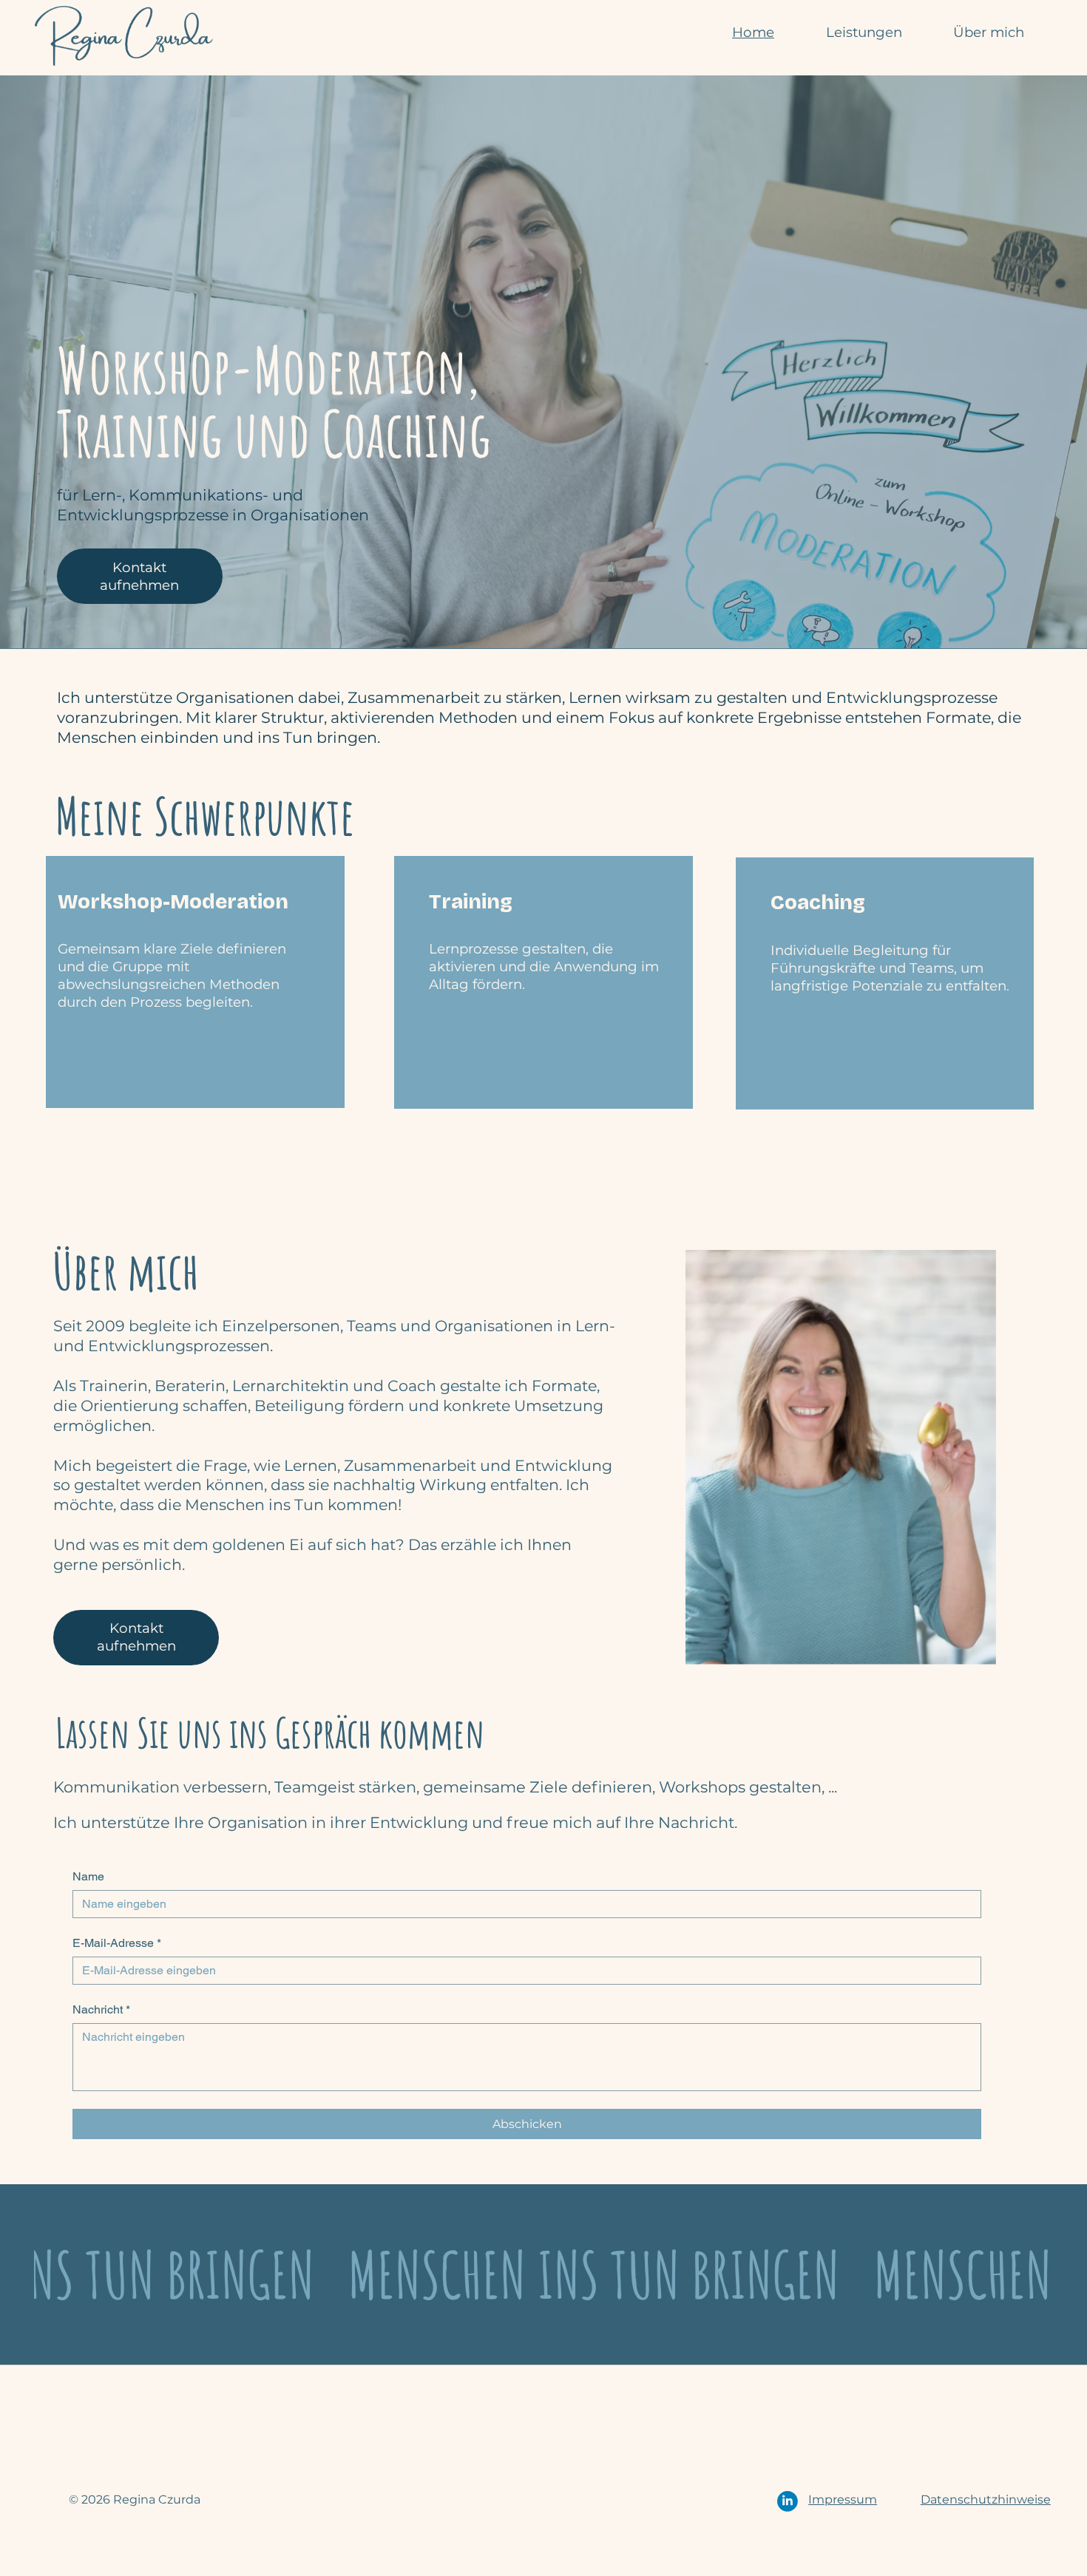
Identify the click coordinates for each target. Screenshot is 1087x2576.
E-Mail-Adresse (117, 1943)
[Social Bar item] (788, 2501)
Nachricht (101, 2009)
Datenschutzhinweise (986, 2499)
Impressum (843, 2499)
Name (88, 1876)
